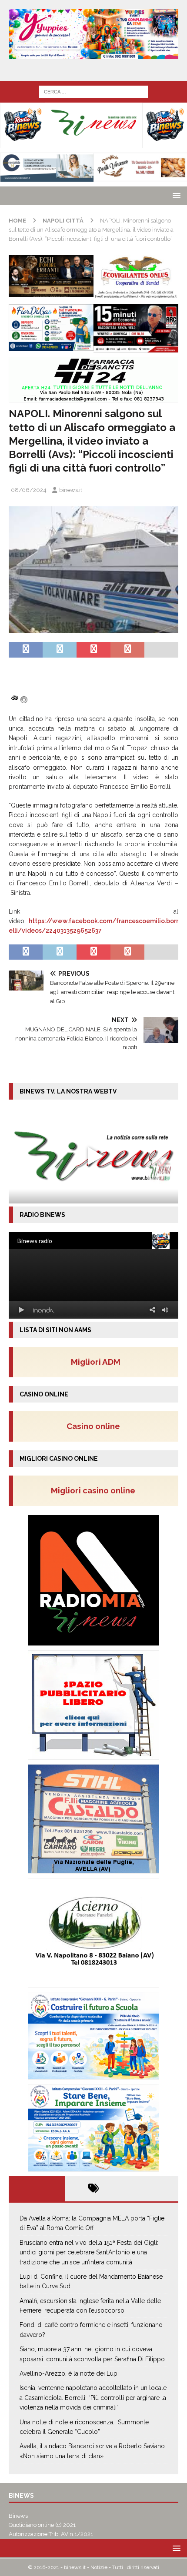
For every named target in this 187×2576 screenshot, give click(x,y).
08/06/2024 (29, 490)
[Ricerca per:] (93, 91)
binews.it (71, 490)
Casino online (96, 1426)
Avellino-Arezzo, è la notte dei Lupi (69, 2373)
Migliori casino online (96, 1490)
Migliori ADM (96, 1362)
